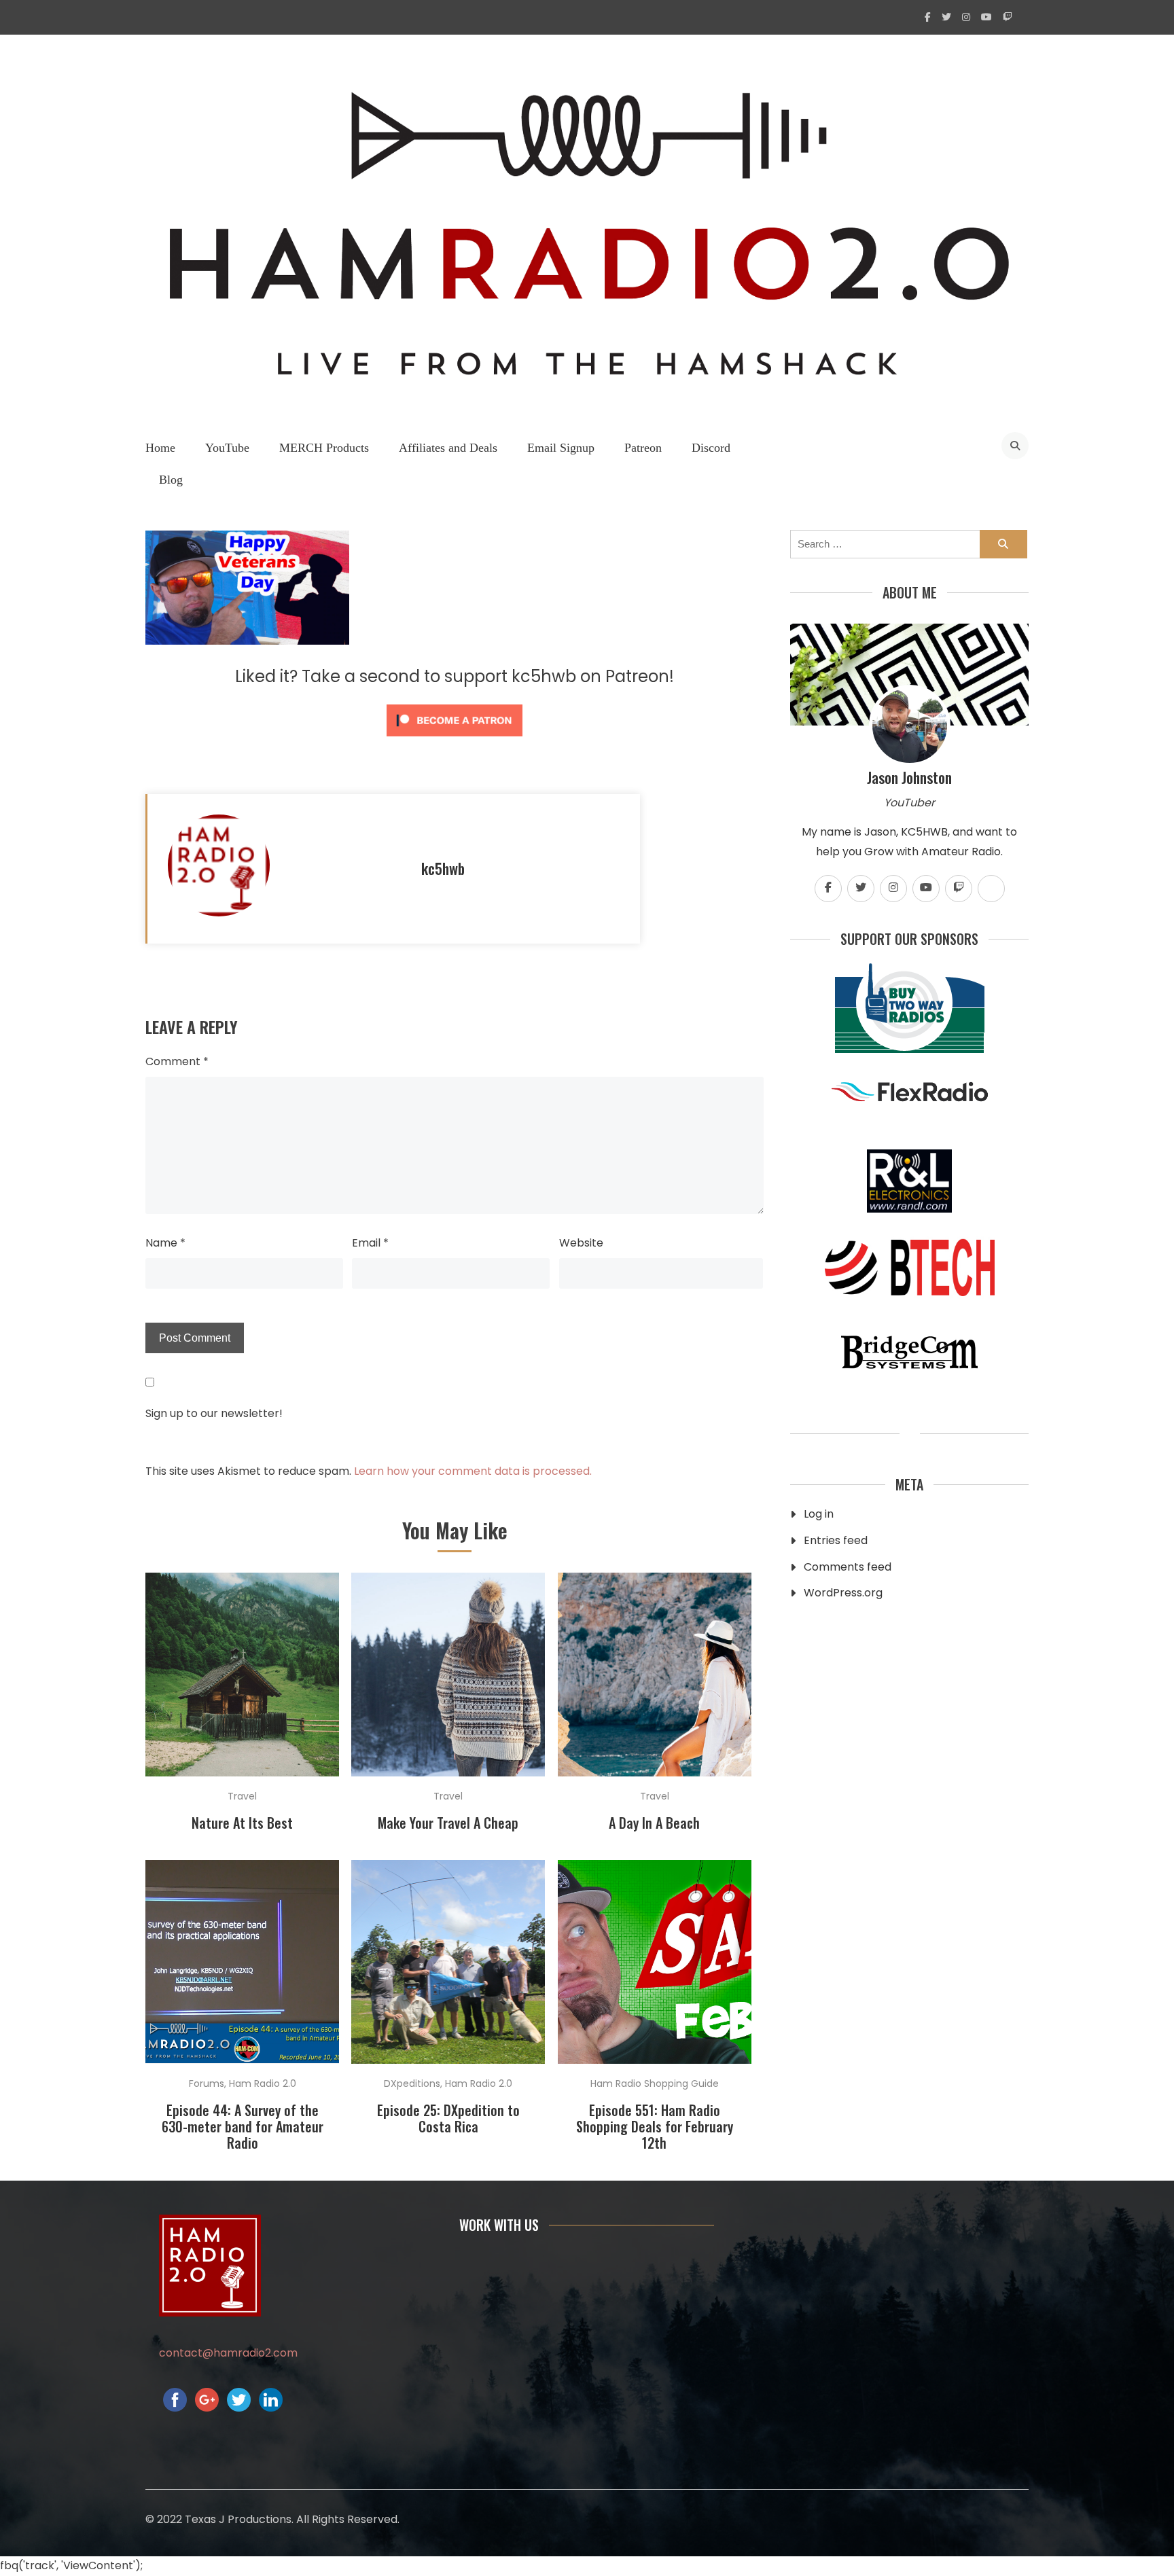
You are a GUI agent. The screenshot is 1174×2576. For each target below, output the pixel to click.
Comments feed (848, 1567)
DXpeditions (412, 2083)
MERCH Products (324, 448)
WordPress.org (843, 1593)
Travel (242, 1796)
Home (160, 448)
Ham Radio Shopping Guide (655, 2083)
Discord (711, 448)
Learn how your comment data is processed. (473, 1471)
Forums (207, 2083)
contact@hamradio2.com (228, 2353)
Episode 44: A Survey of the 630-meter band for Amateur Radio (243, 2126)
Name (165, 1243)
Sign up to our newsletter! (214, 1413)
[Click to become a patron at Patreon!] (455, 739)
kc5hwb (443, 868)
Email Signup (561, 448)
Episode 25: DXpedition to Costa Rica (448, 2118)
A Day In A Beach (654, 1823)
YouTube (227, 448)
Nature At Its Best (242, 1823)
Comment (177, 1061)
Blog (171, 480)
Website (581, 1243)
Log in (819, 1514)
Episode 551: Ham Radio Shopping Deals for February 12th (655, 2126)
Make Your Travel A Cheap (448, 1823)
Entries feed (836, 1540)
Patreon (643, 448)
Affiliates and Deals (448, 448)
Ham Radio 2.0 (263, 2083)
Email (370, 1243)
